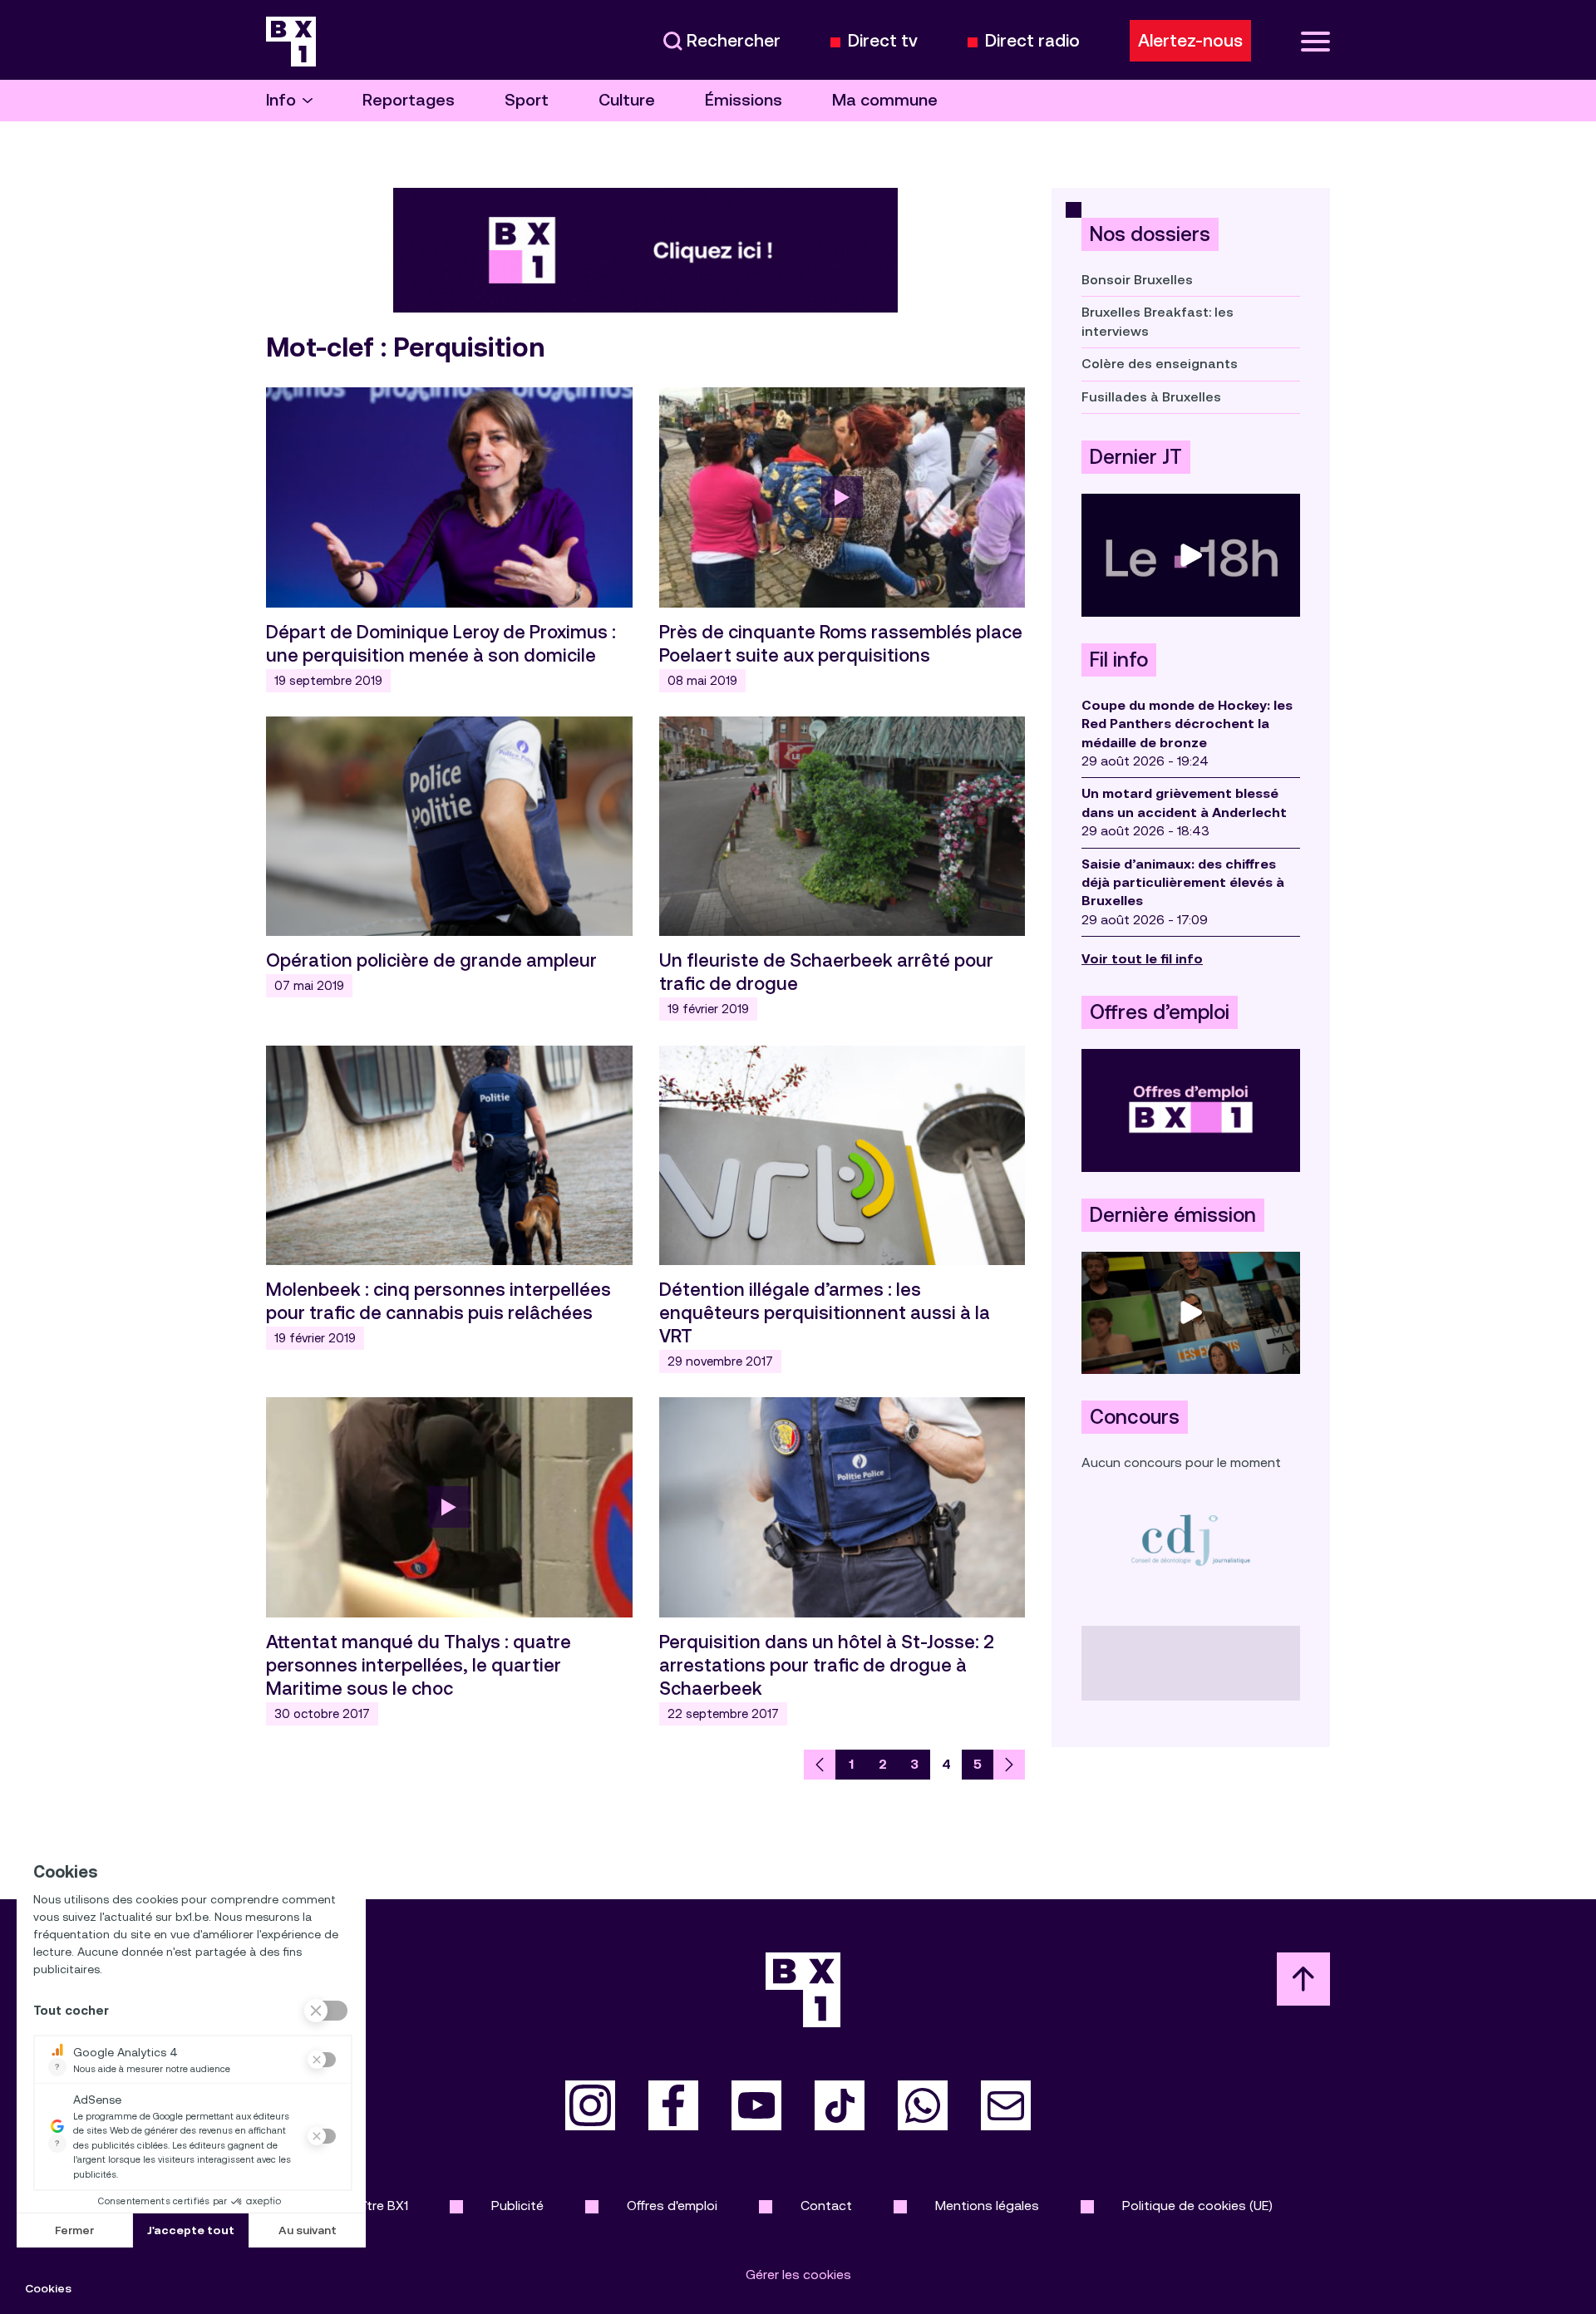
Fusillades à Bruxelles (1151, 397)
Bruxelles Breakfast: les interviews (1158, 321)
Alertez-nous (1190, 41)
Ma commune (885, 100)
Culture (627, 100)
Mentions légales (987, 2206)
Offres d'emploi (672, 2206)
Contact (826, 2206)
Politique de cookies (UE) (1197, 2206)
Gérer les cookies (798, 2275)
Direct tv (883, 41)
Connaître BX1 (366, 2206)
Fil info (1119, 660)
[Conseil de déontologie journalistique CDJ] (1191, 1540)
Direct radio (1032, 41)
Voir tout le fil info (1142, 959)
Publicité (517, 2206)
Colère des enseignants (1160, 364)
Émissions (744, 100)
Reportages (409, 100)
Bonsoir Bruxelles (1137, 280)
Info (281, 100)
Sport (527, 100)
